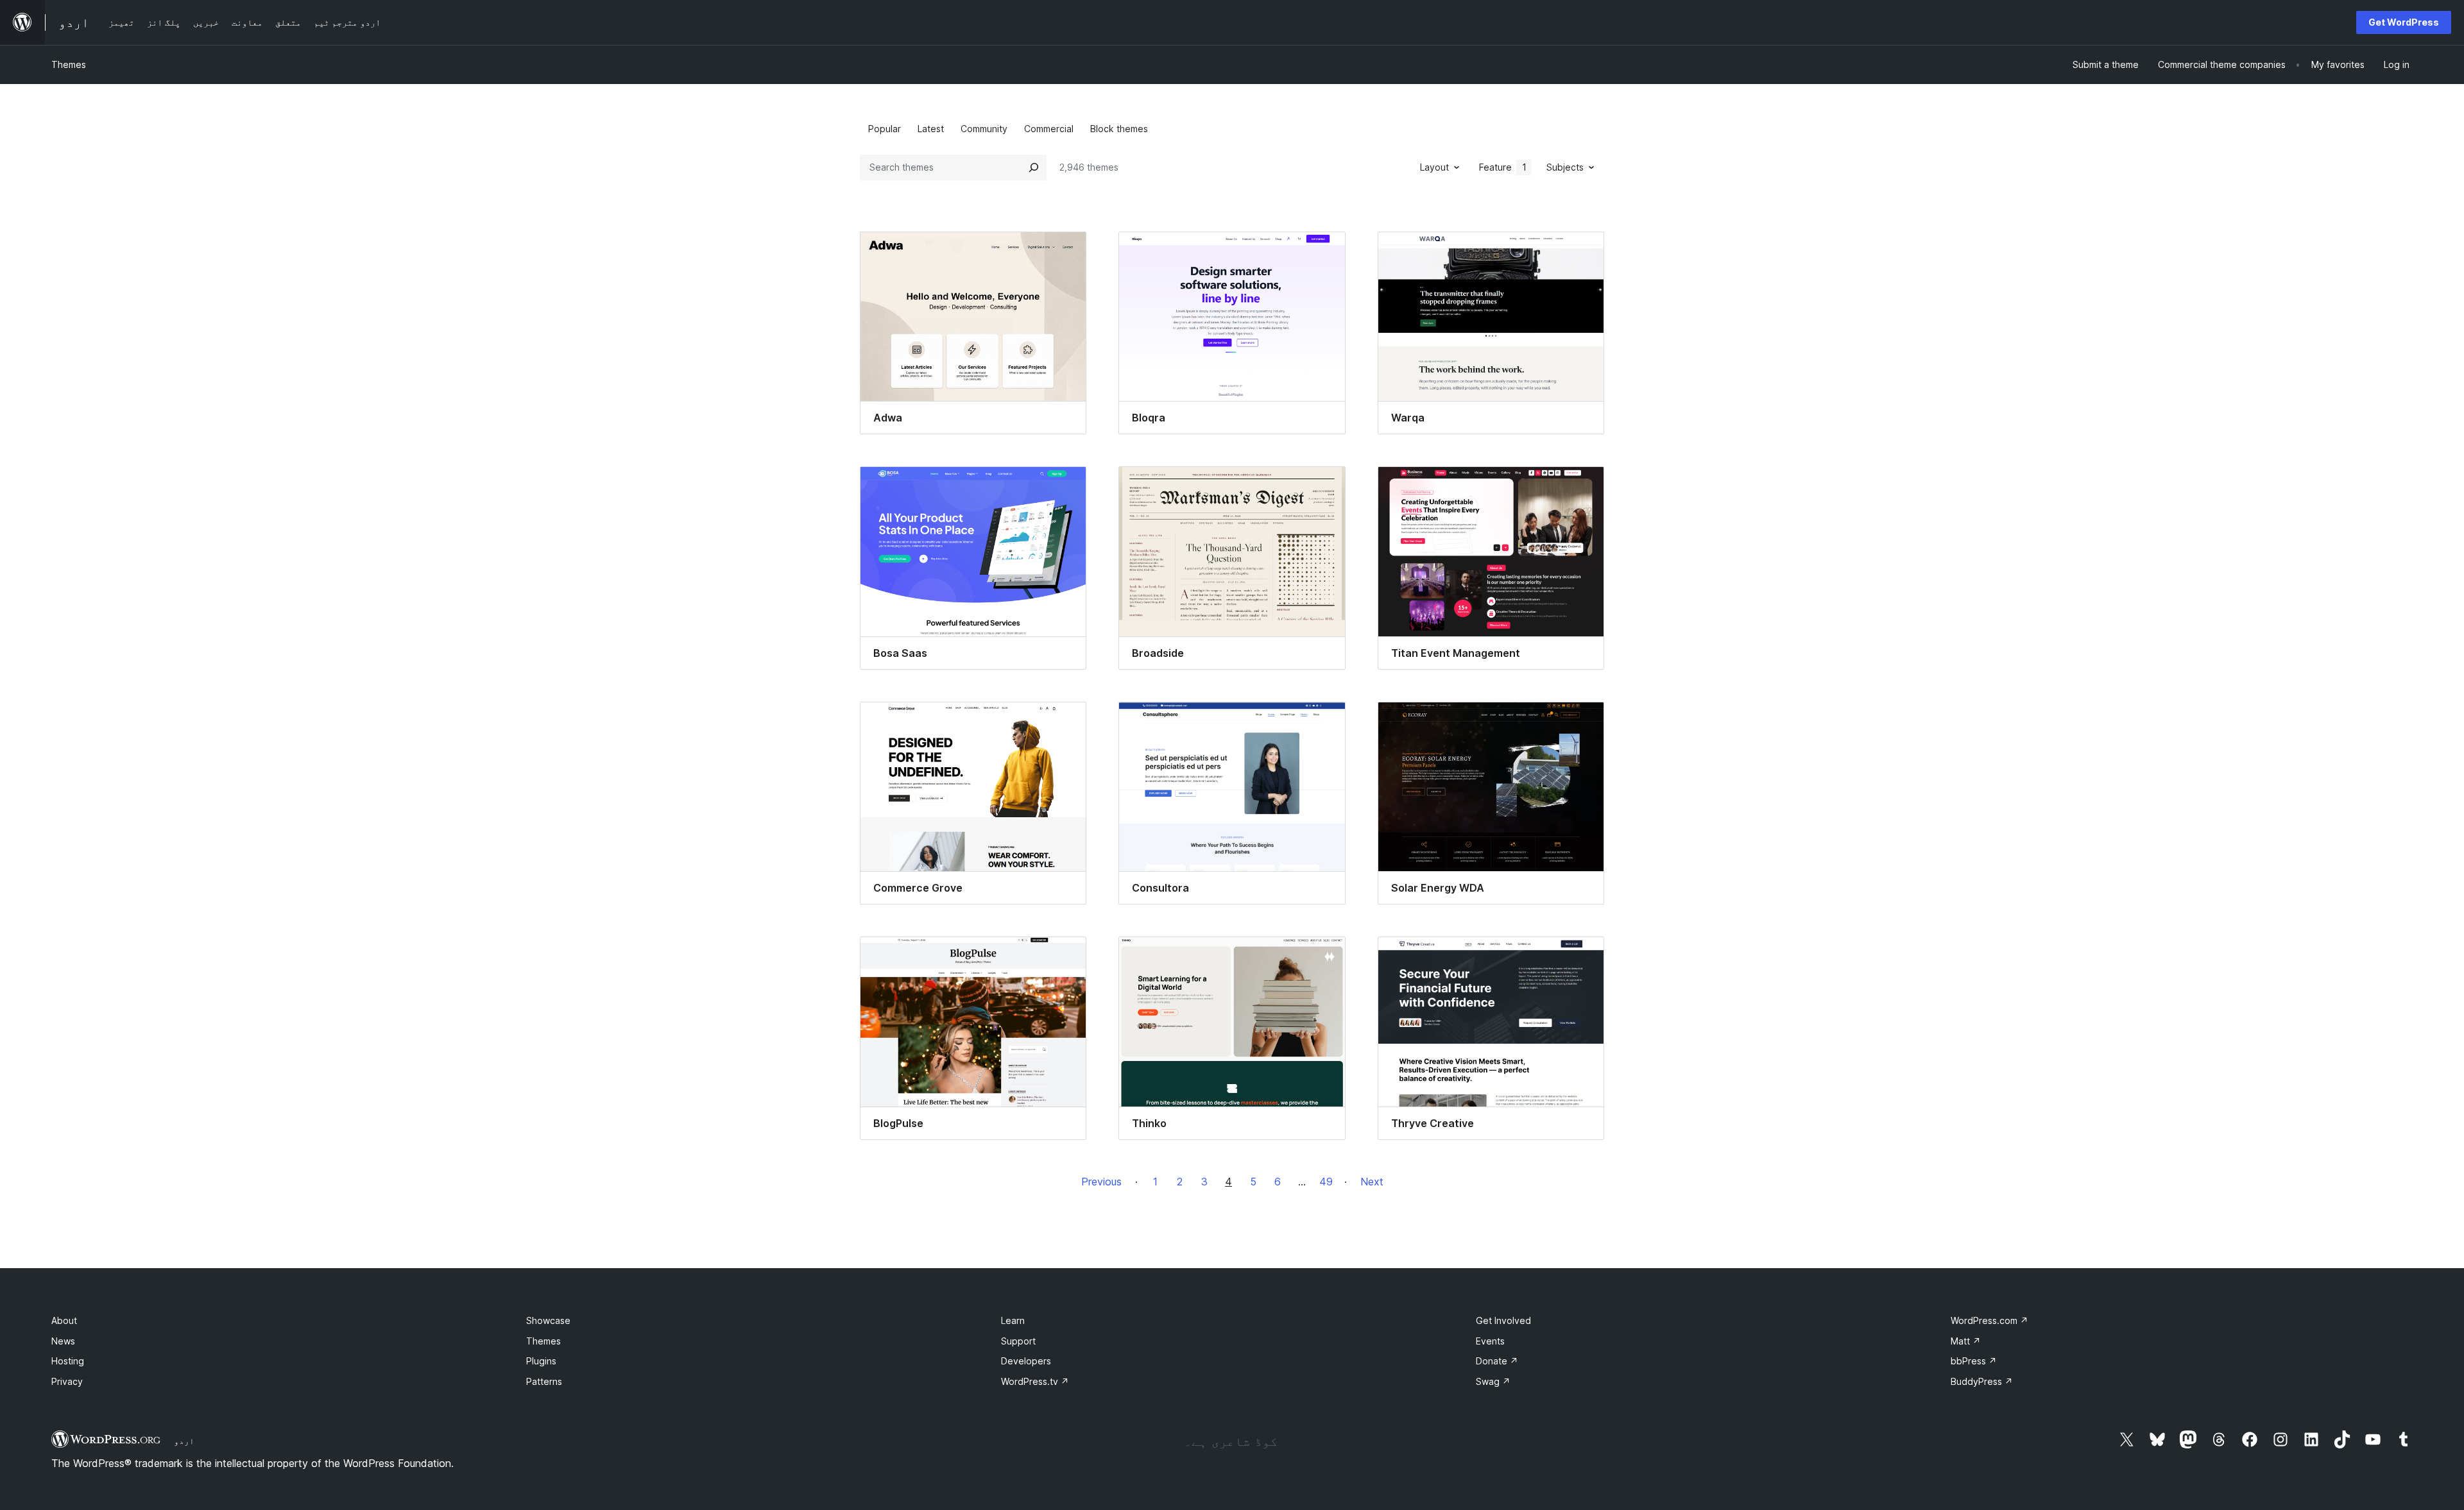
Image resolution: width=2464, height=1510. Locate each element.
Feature (1503, 167)
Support (1018, 1341)
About (64, 1320)
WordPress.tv (1035, 1381)
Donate (1497, 1361)
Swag (1493, 1381)
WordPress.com (1989, 1320)
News (63, 1341)
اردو (184, 1441)
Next (1372, 1182)
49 (1326, 1182)
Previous (1101, 1182)
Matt (1966, 1341)
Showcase (548, 1320)
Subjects (1565, 167)
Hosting (68, 1361)
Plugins (541, 1361)
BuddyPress (1982, 1381)
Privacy (67, 1381)
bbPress (1974, 1361)
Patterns (544, 1381)
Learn (1013, 1320)
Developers (1026, 1361)
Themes (69, 64)
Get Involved (1503, 1320)
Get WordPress (2404, 22)
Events (1490, 1341)
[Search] (1034, 167)
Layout (1434, 167)
